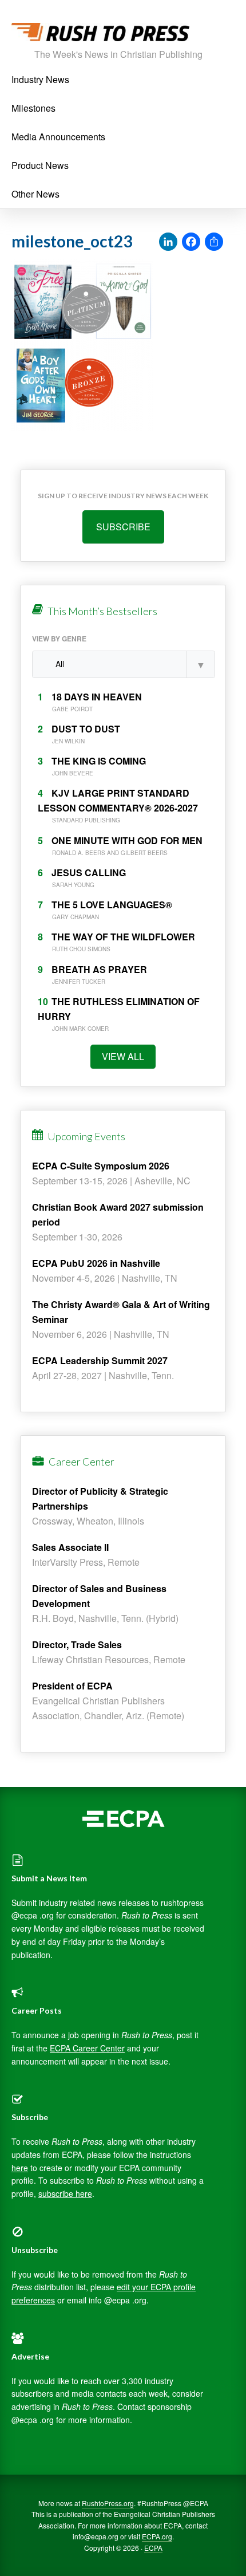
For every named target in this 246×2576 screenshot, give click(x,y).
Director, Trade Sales (77, 1645)
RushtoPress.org (108, 2503)
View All (123, 1056)
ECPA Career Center (87, 2048)
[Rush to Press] (100, 35)
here (20, 2168)
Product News (40, 165)
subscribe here (65, 2193)
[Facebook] (191, 242)
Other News (35, 194)
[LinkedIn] (168, 242)
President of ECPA (72, 1686)
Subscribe (123, 527)
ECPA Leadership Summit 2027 (100, 1360)
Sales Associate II (70, 1547)
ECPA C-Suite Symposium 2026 (101, 1166)
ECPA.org (157, 2536)
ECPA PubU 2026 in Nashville (96, 1263)
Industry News (40, 79)
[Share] (214, 242)
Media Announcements (58, 137)
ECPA (153, 2548)
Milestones (33, 108)
